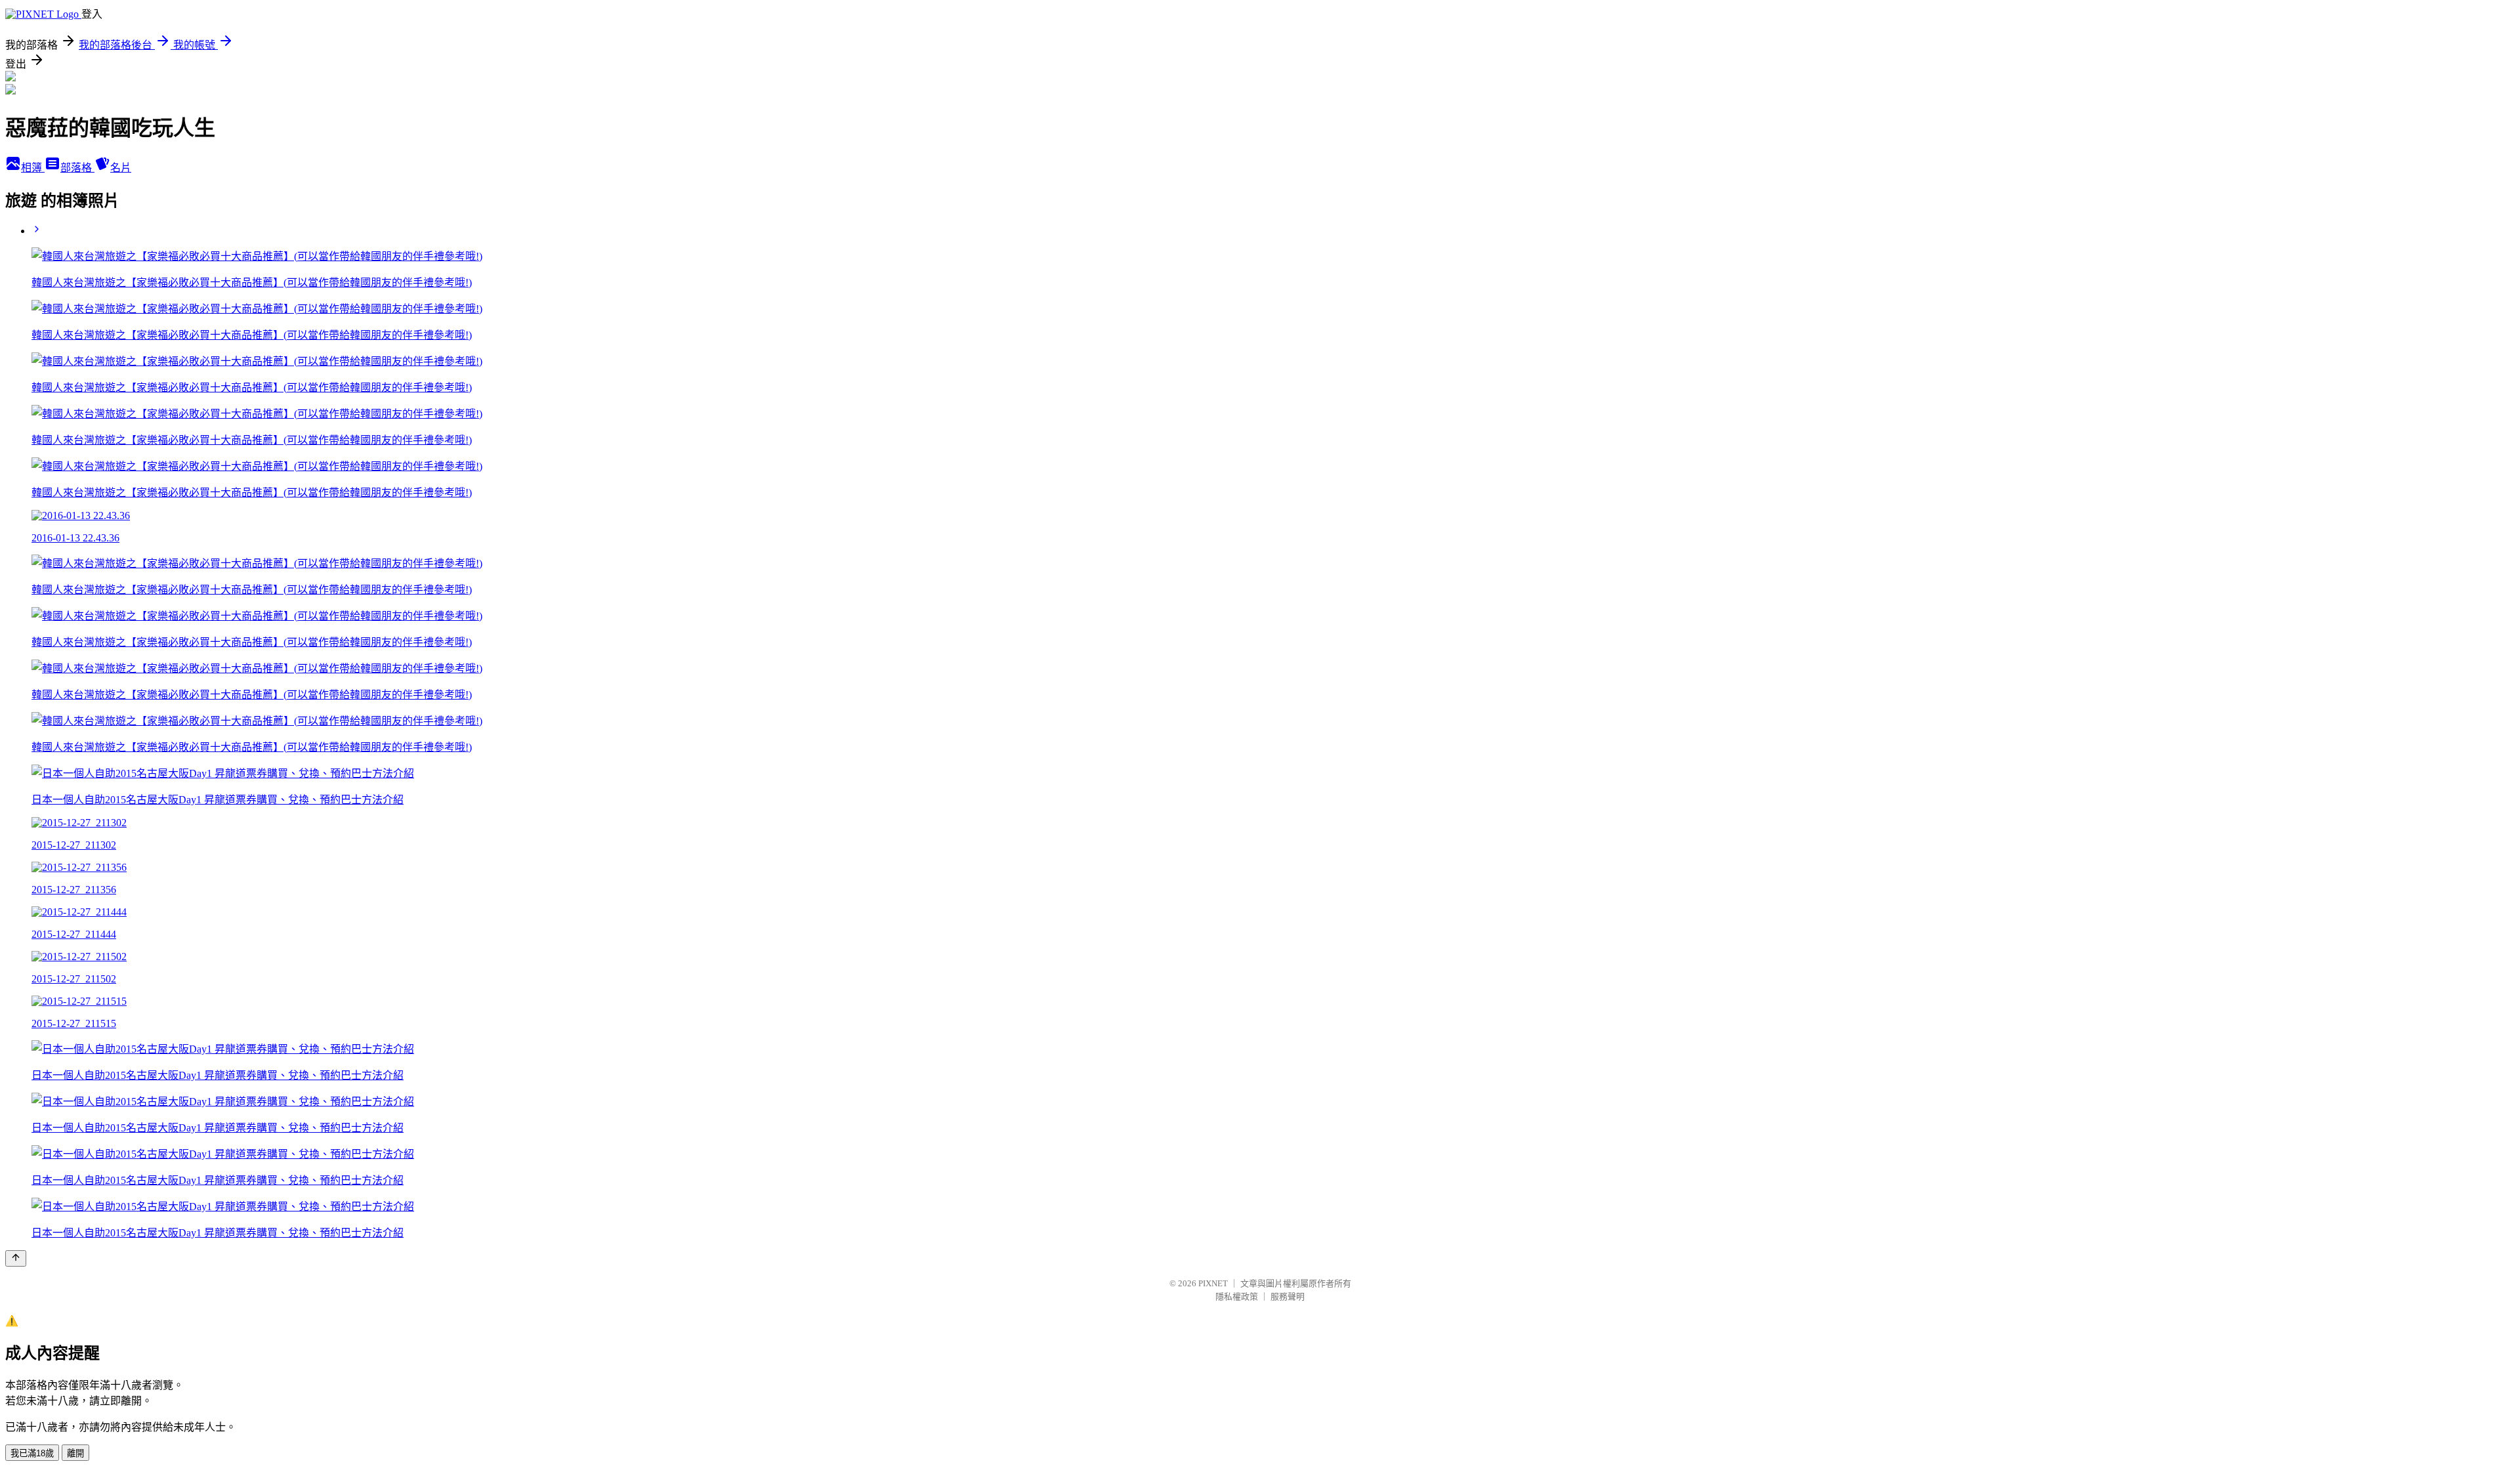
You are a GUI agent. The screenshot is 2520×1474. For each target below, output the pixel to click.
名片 (121, 168)
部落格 (77, 168)
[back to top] (16, 1258)
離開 (75, 1453)
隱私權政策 (1237, 1296)
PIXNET (1213, 1283)
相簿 (33, 168)
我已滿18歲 (32, 1453)
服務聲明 (1288, 1296)
